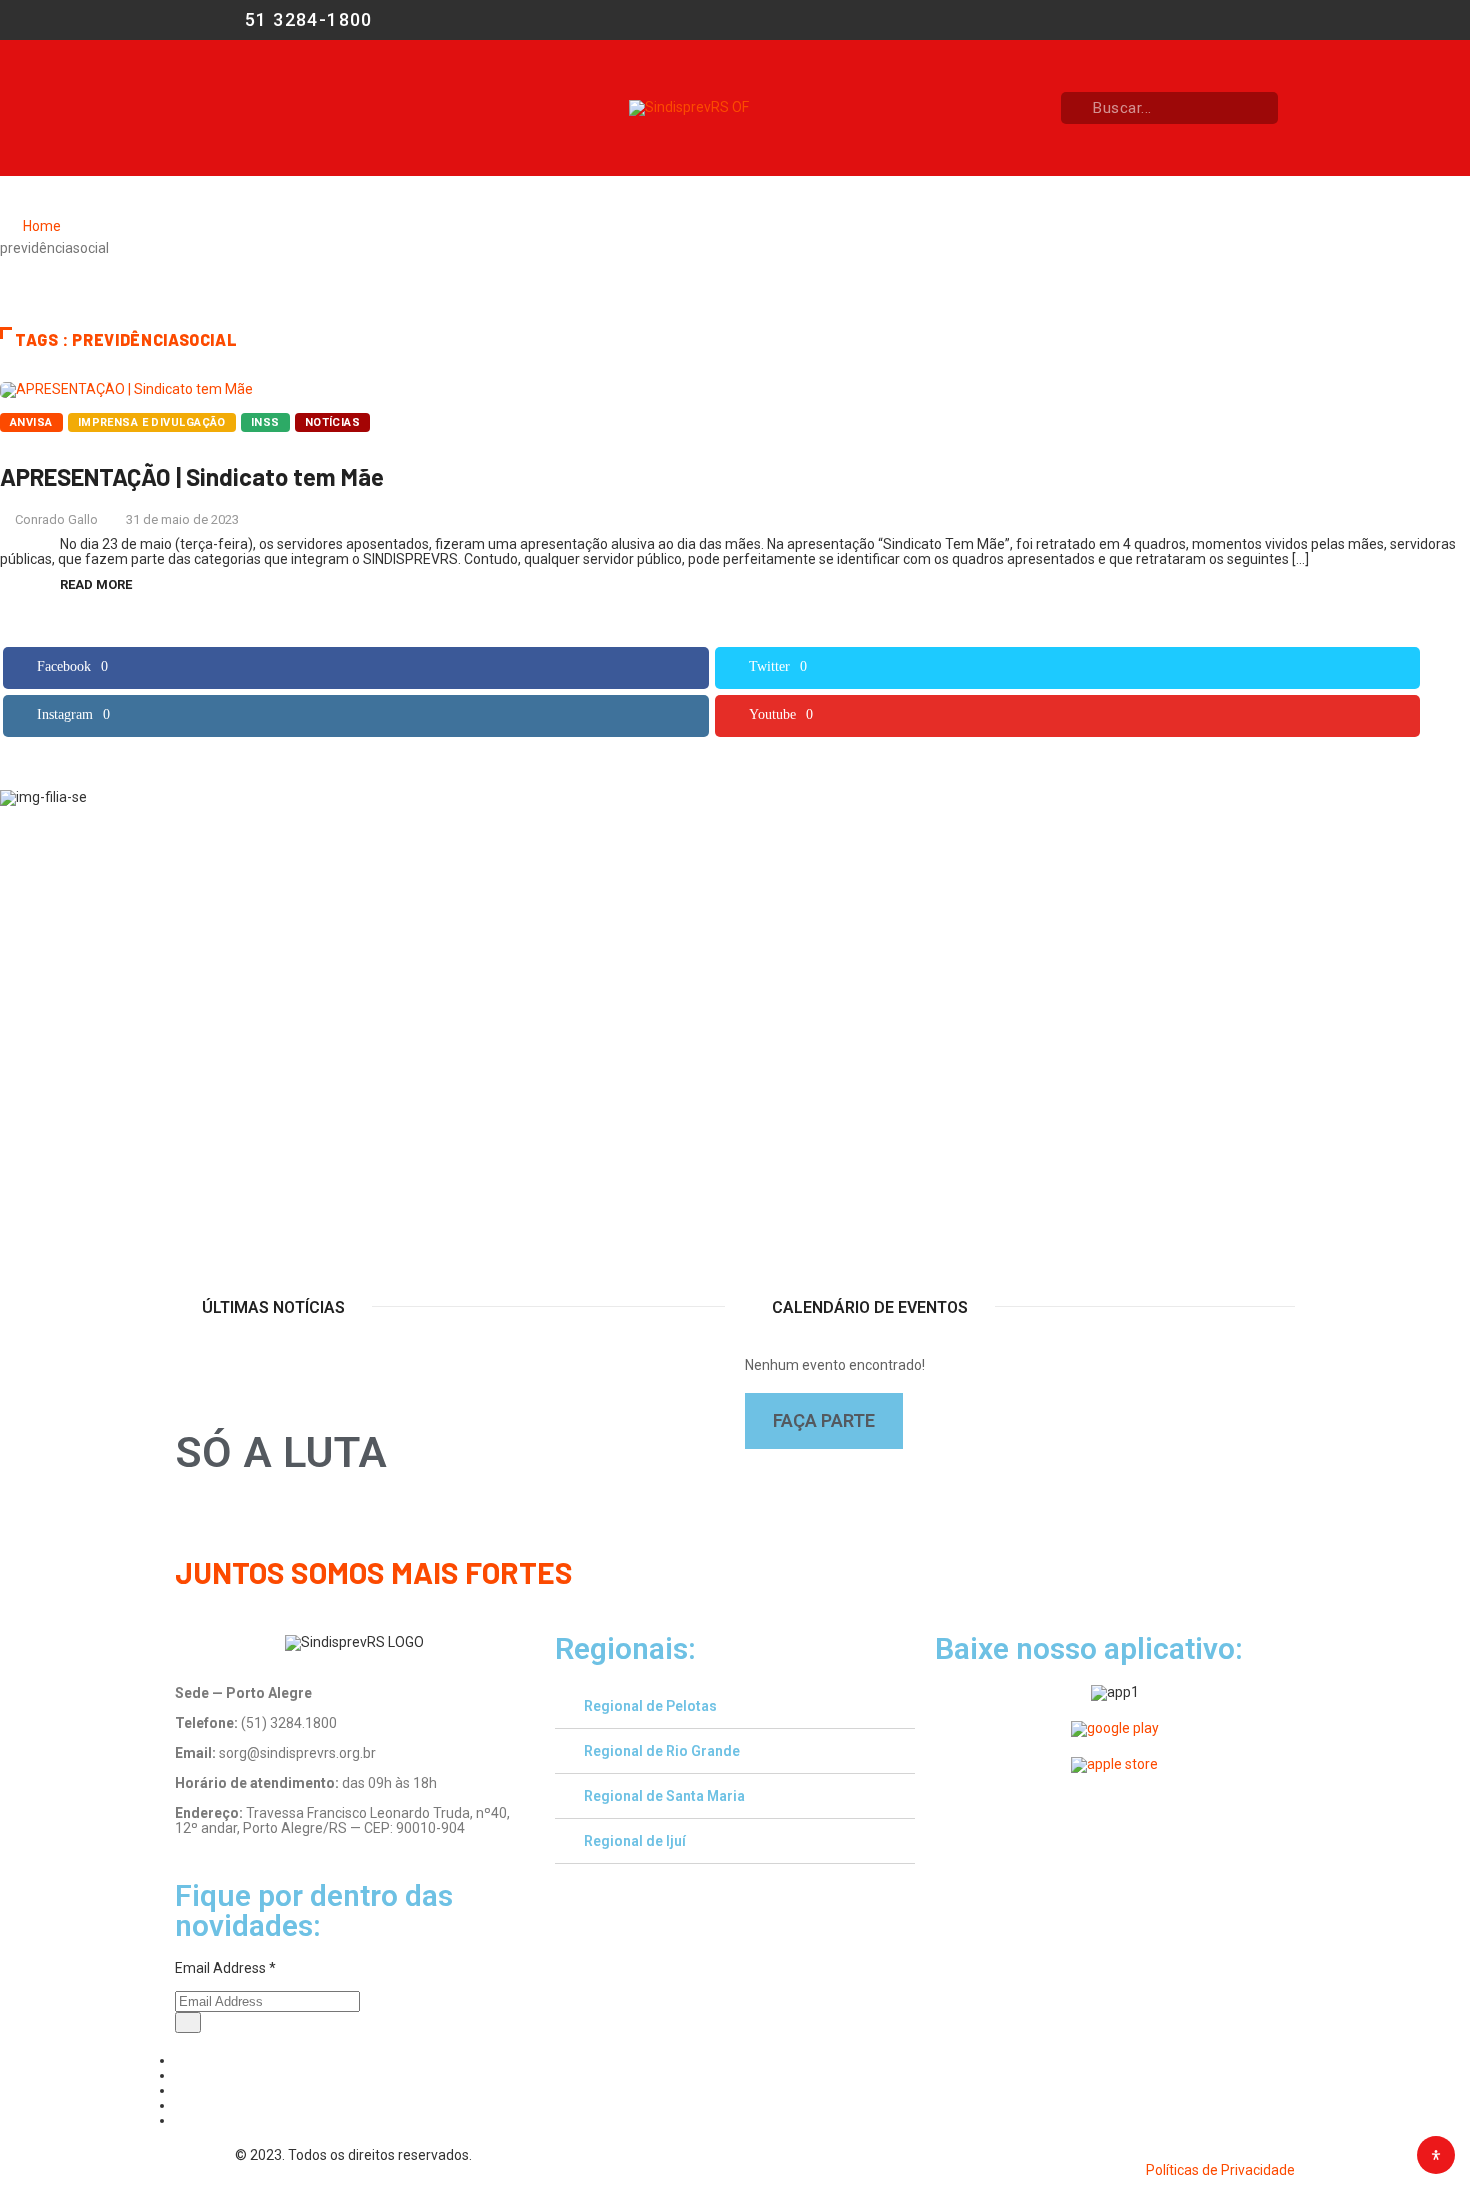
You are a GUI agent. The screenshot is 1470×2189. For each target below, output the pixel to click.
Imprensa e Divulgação (152, 422)
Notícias (333, 422)
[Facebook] (1040, 20)
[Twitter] (1136, 20)
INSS (265, 422)
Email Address (225, 1968)
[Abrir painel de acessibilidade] (1436, 2155)
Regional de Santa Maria (664, 1796)
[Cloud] (1112, 20)
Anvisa (31, 422)
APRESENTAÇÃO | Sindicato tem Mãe (192, 476)
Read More (96, 584)
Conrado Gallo (56, 519)
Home (42, 226)
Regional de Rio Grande (662, 1751)
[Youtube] (1088, 20)
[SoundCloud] (180, 2120)
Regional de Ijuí (635, 1841)
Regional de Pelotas (650, 1706)
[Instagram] (1064, 20)
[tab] (735, 1706)
